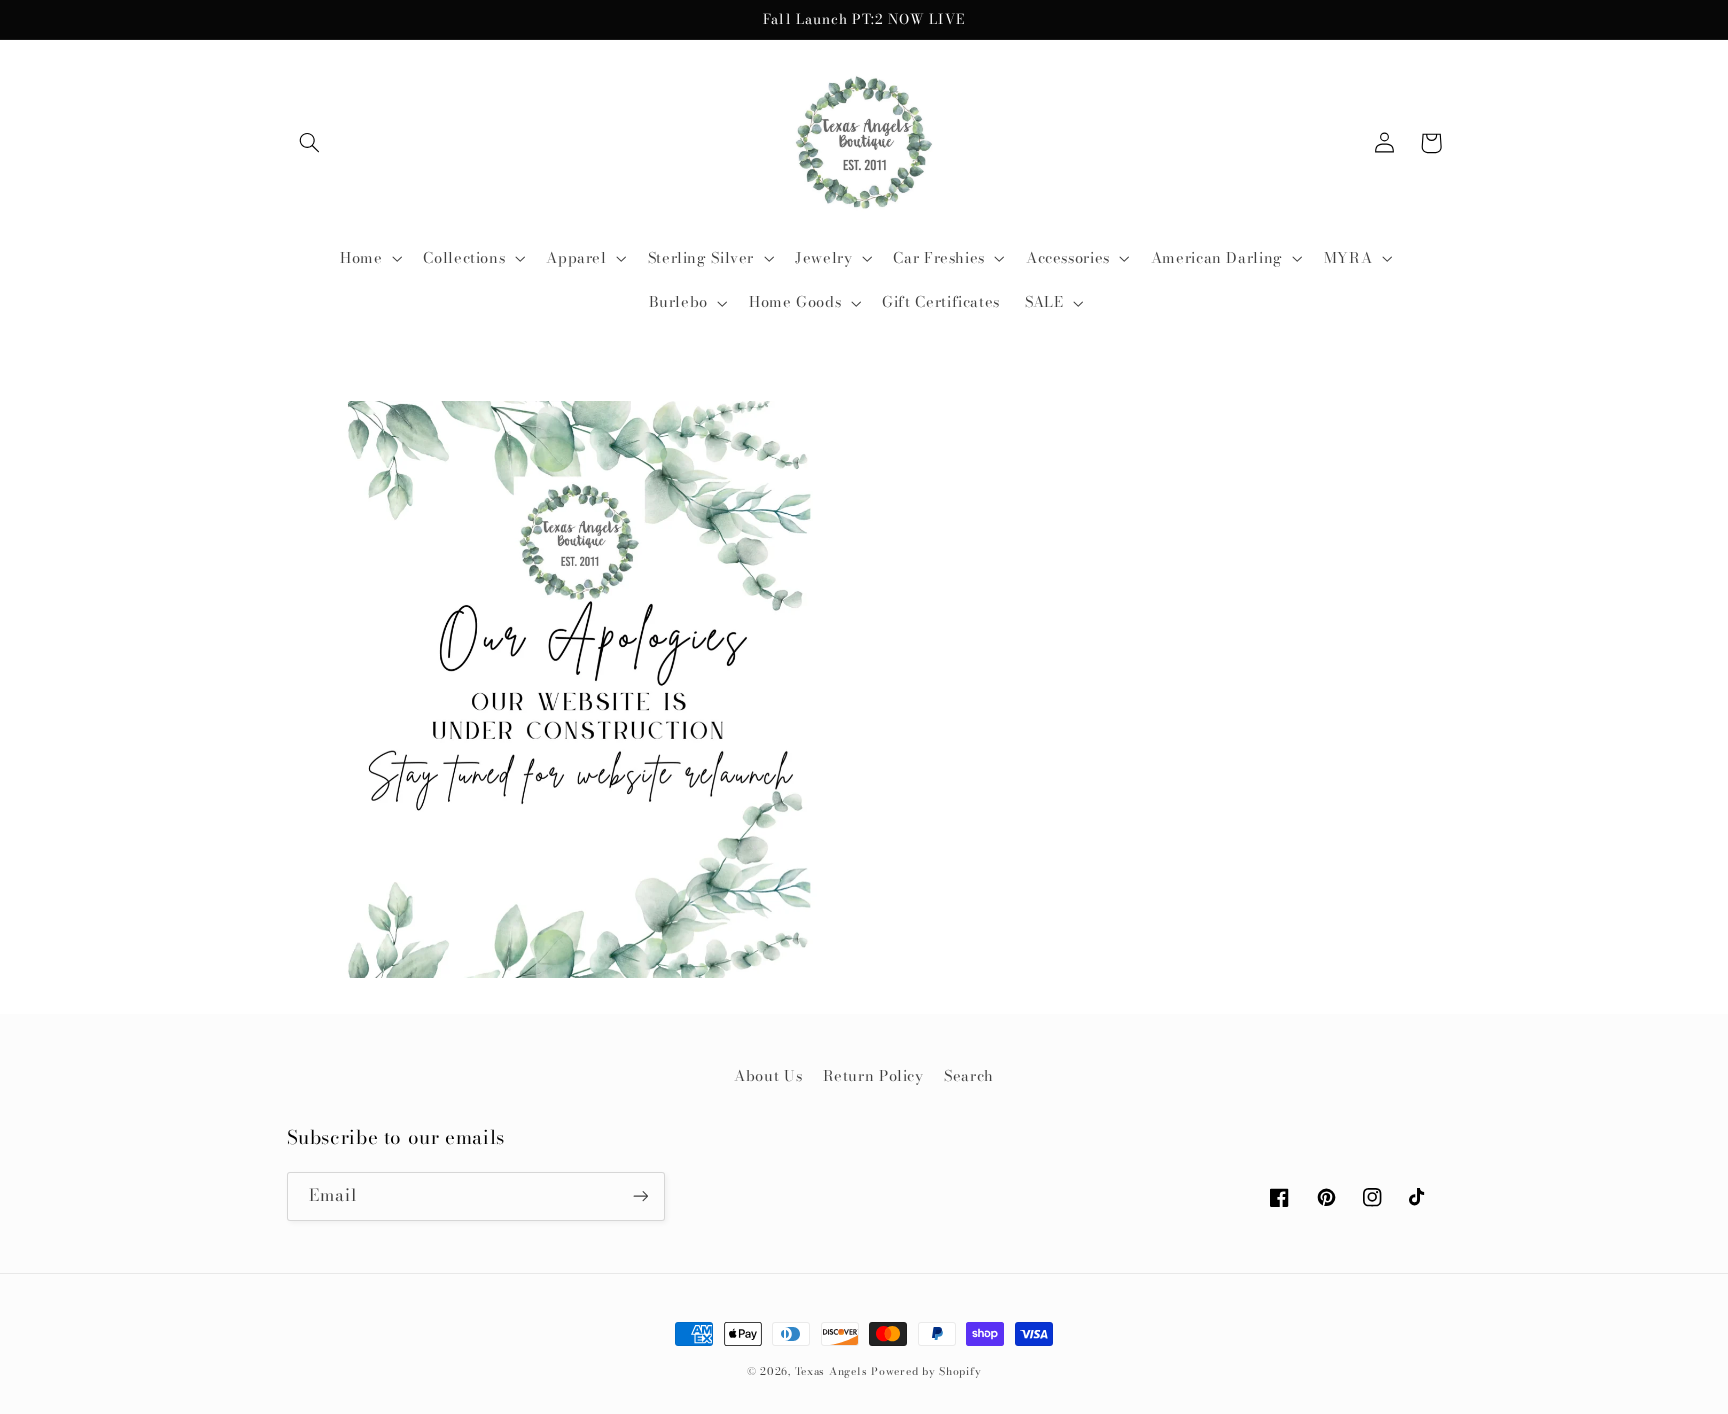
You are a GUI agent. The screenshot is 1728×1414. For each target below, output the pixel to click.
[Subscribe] (640, 1196)
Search (969, 1075)
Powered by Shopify (926, 1371)
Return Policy (873, 1075)
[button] (310, 143)
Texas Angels (831, 1371)
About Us (768, 1075)
